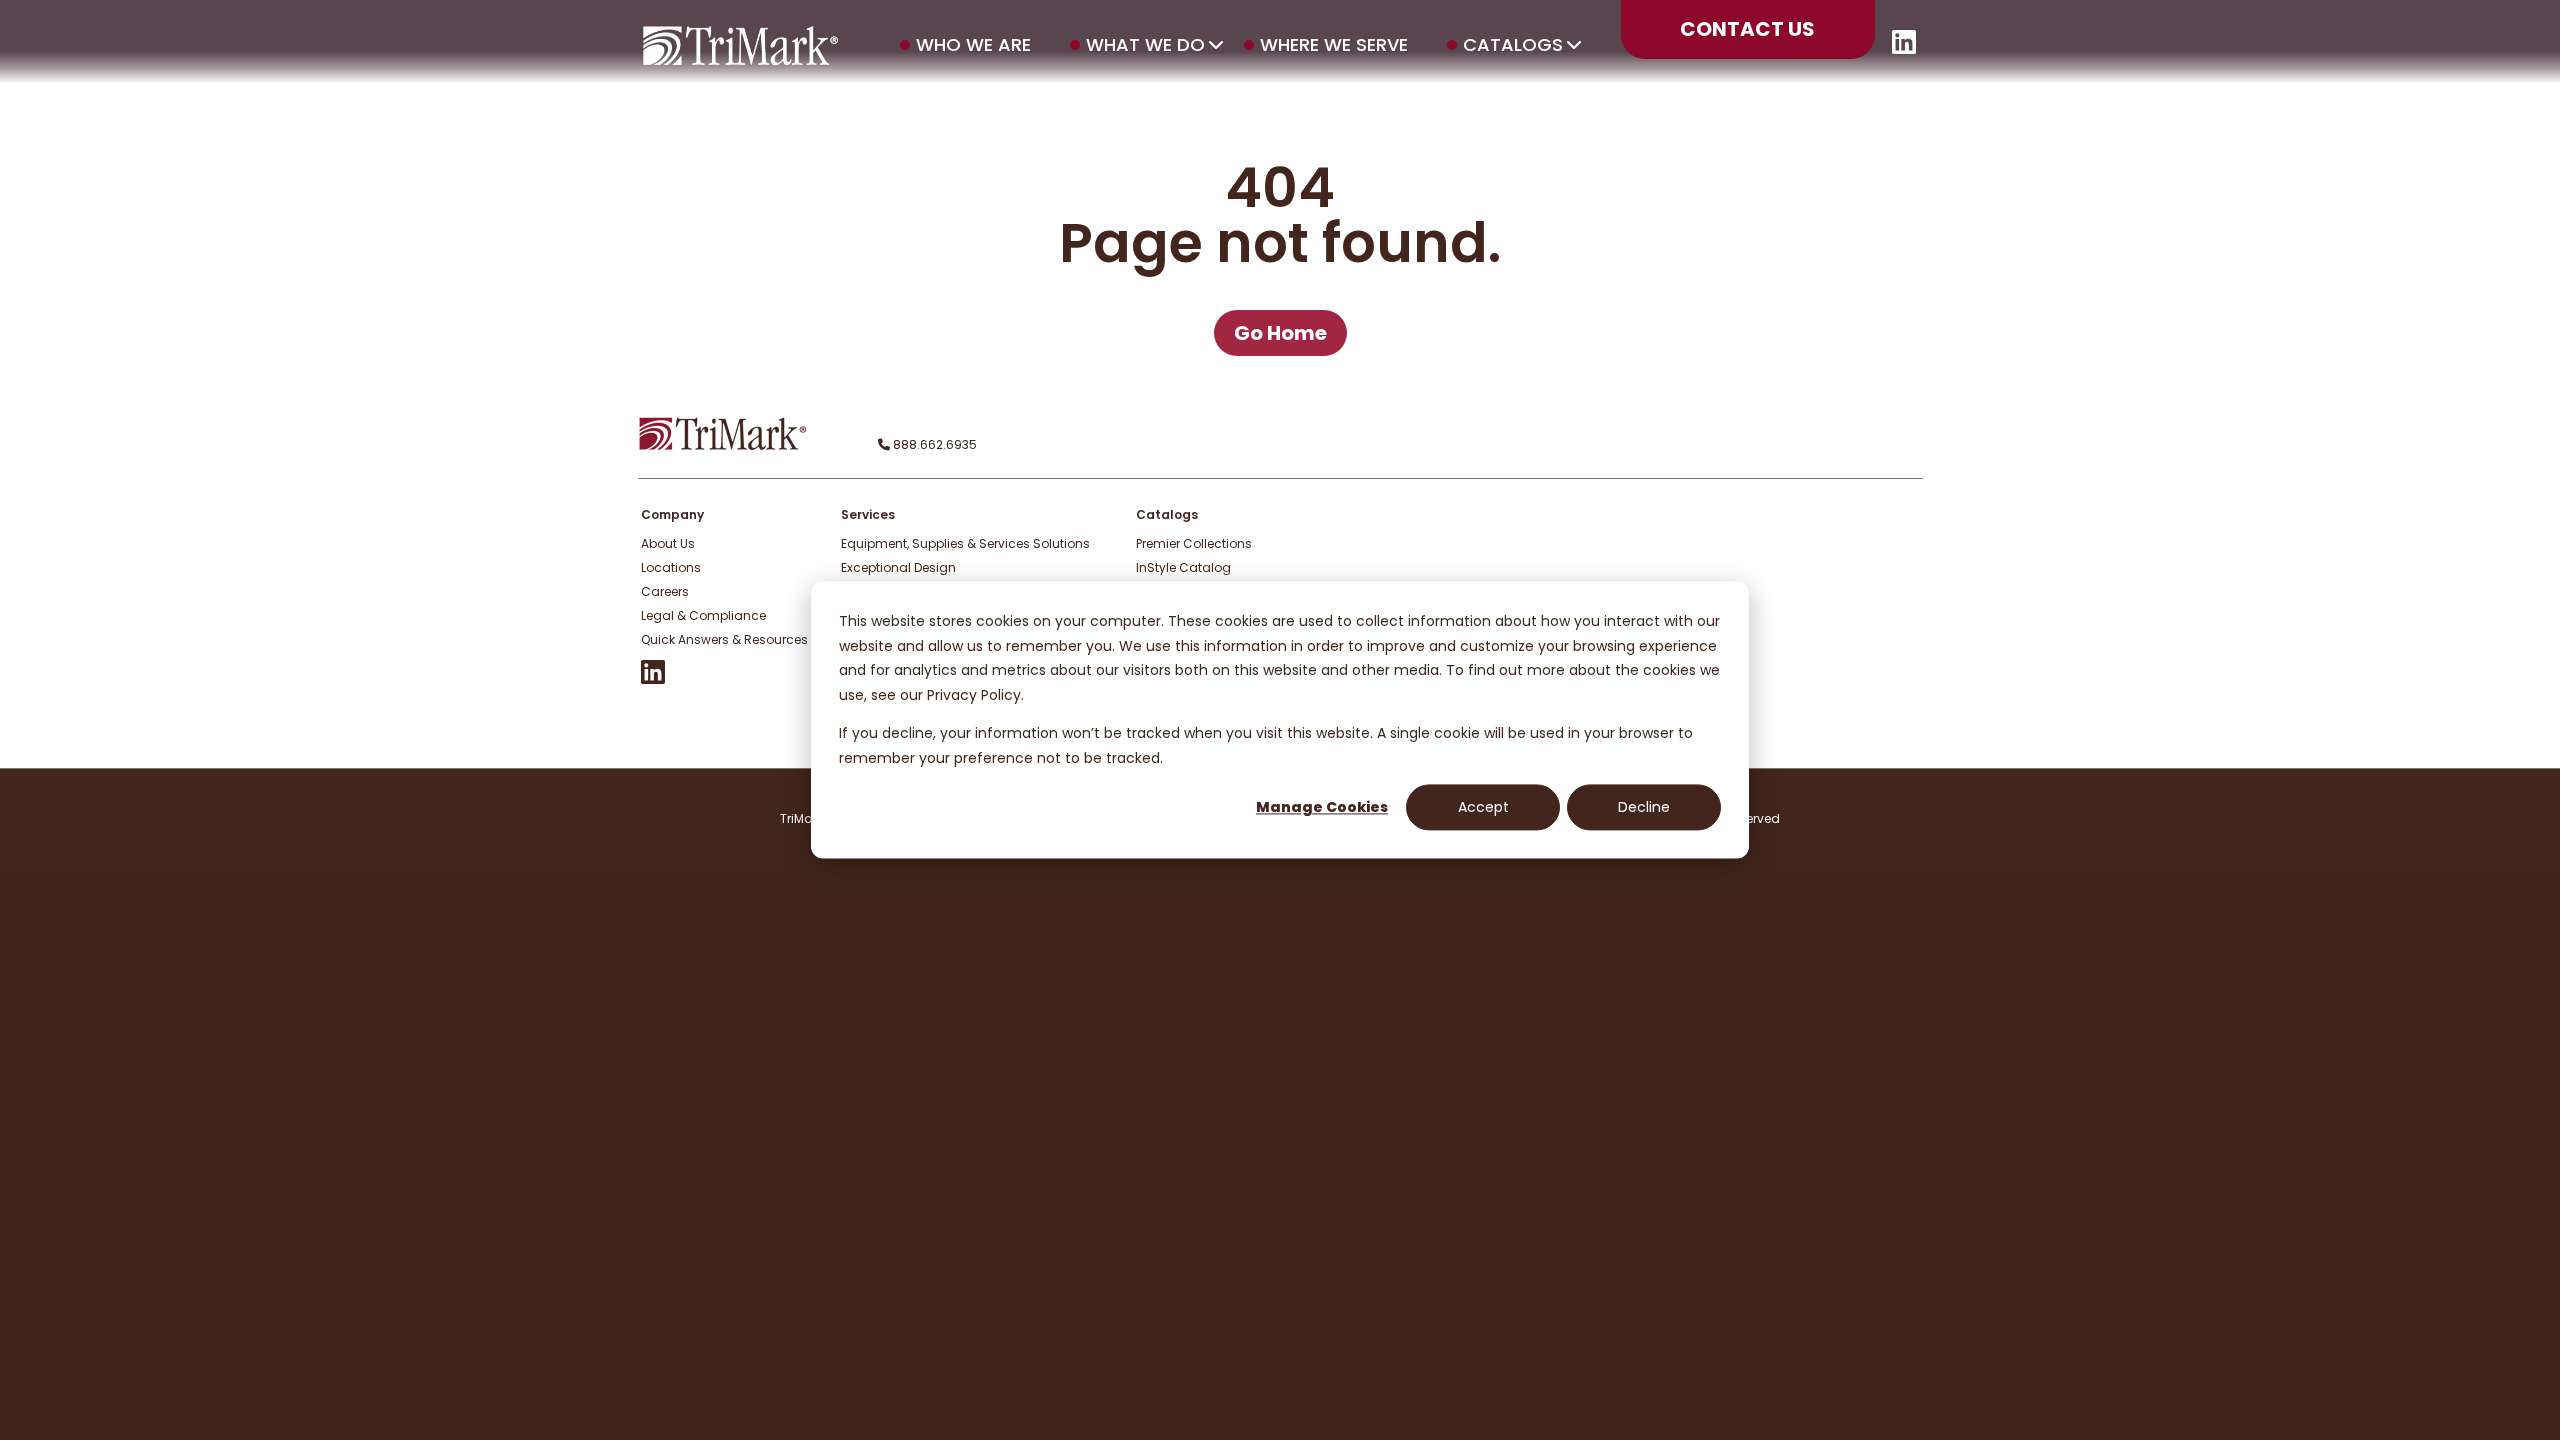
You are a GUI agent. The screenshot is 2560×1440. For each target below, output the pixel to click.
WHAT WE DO (1145, 45)
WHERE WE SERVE (1334, 45)
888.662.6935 (933, 444)
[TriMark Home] (723, 445)
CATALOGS (1513, 45)
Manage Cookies (1322, 807)
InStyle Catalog (1183, 567)
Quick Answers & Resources (724, 639)
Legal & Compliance (703, 615)
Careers (665, 591)
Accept (1483, 807)
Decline (1644, 807)
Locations (671, 567)
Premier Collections (1194, 543)
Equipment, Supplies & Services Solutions (965, 543)
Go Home (1280, 333)
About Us (668, 543)
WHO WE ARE (973, 45)
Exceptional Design (898, 567)
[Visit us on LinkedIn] (1904, 48)
